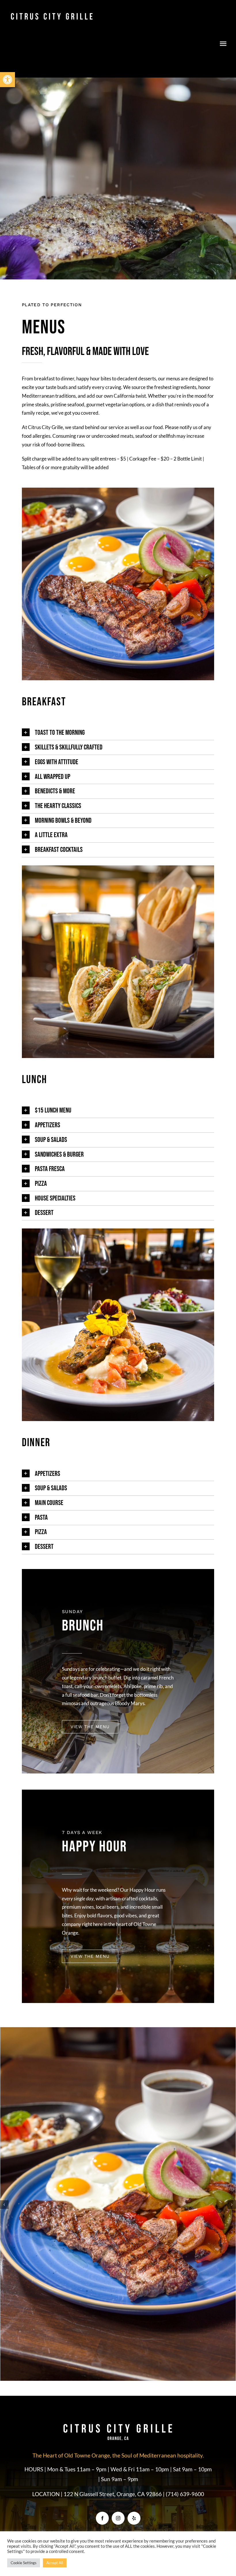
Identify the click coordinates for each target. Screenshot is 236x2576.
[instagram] (118, 2322)
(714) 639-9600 (185, 2298)
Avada (64, 2363)
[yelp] (134, 2322)
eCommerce (137, 2363)
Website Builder (86, 2363)
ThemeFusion (118, 2369)
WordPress (113, 2363)
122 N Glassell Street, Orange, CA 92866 (113, 2298)
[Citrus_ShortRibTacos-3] (118, 868)
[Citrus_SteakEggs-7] (118, 490)
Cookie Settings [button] (24, 2563)
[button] (7, 80)
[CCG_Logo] (52, 14)
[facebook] (102, 2322)
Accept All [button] (55, 2563)
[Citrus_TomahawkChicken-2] (118, 1231)
